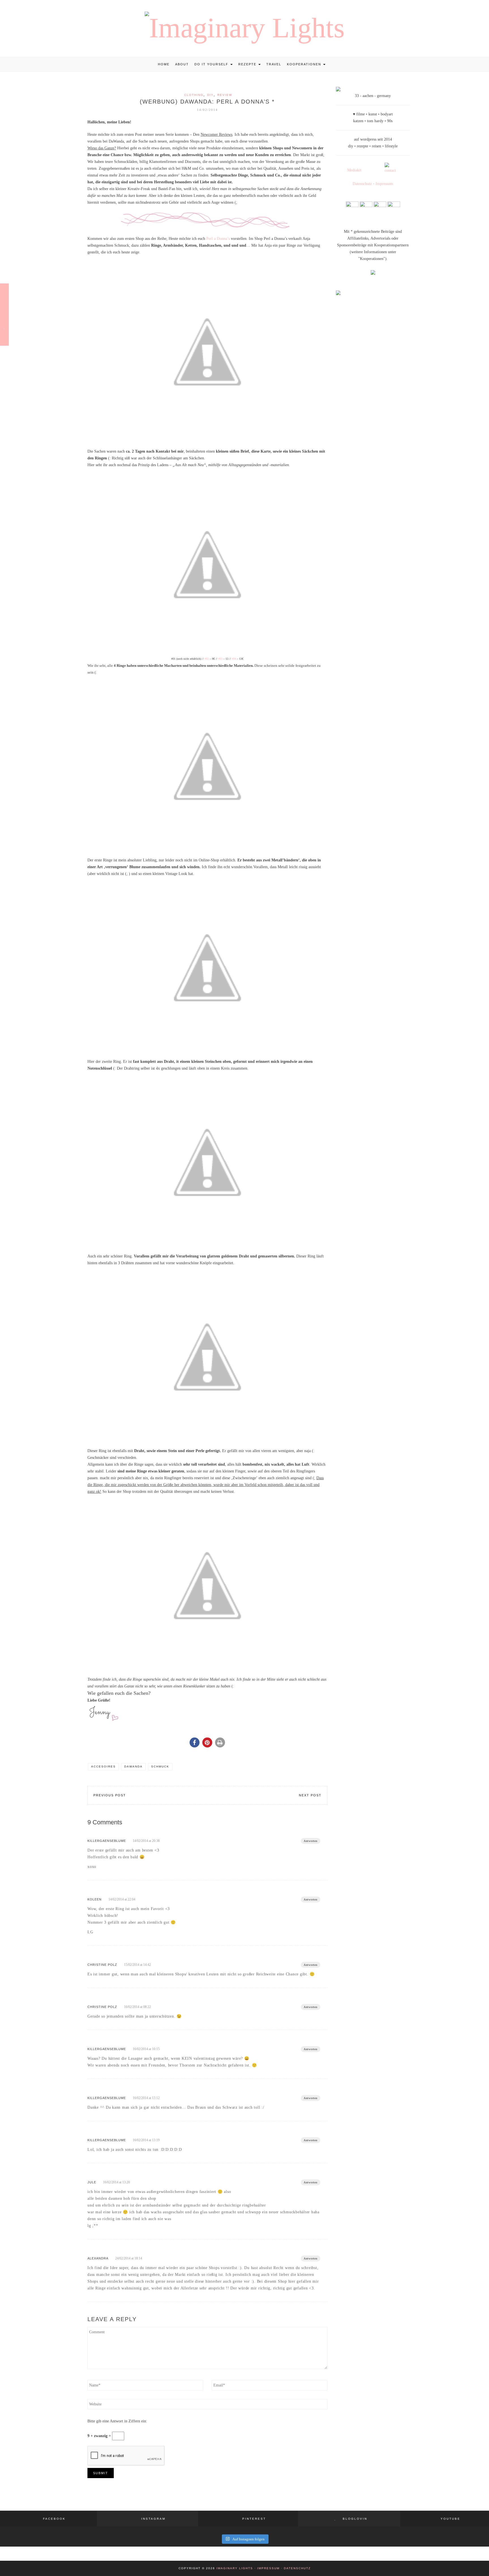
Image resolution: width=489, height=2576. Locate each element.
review (225, 95)
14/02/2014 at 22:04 (122, 1899)
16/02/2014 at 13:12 (146, 2098)
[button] (195, 1742)
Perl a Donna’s (218, 239)
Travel (274, 64)
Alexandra (98, 2258)
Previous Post (110, 1795)
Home (164, 64)
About (182, 64)
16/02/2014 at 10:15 (146, 2049)
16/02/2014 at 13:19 (146, 2140)
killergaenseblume (107, 1841)
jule (92, 2182)
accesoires (103, 1767)
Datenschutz (362, 184)
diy (210, 95)
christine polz (102, 1965)
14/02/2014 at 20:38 (146, 1841)
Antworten (311, 1841)
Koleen (95, 1899)
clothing (194, 95)
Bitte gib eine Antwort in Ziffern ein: (117, 2421)
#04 (234, 659)
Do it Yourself (212, 64)
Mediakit (354, 170)
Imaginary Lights (235, 2568)
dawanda (133, 1767)
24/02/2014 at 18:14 (129, 2258)
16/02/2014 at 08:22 (137, 2007)
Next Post (310, 1795)
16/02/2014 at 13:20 (116, 2182)
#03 (220, 659)
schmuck (160, 1767)
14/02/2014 (207, 110)
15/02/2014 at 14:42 (137, 1965)
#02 (207, 659)
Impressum (384, 184)
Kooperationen (305, 64)
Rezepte (248, 64)
